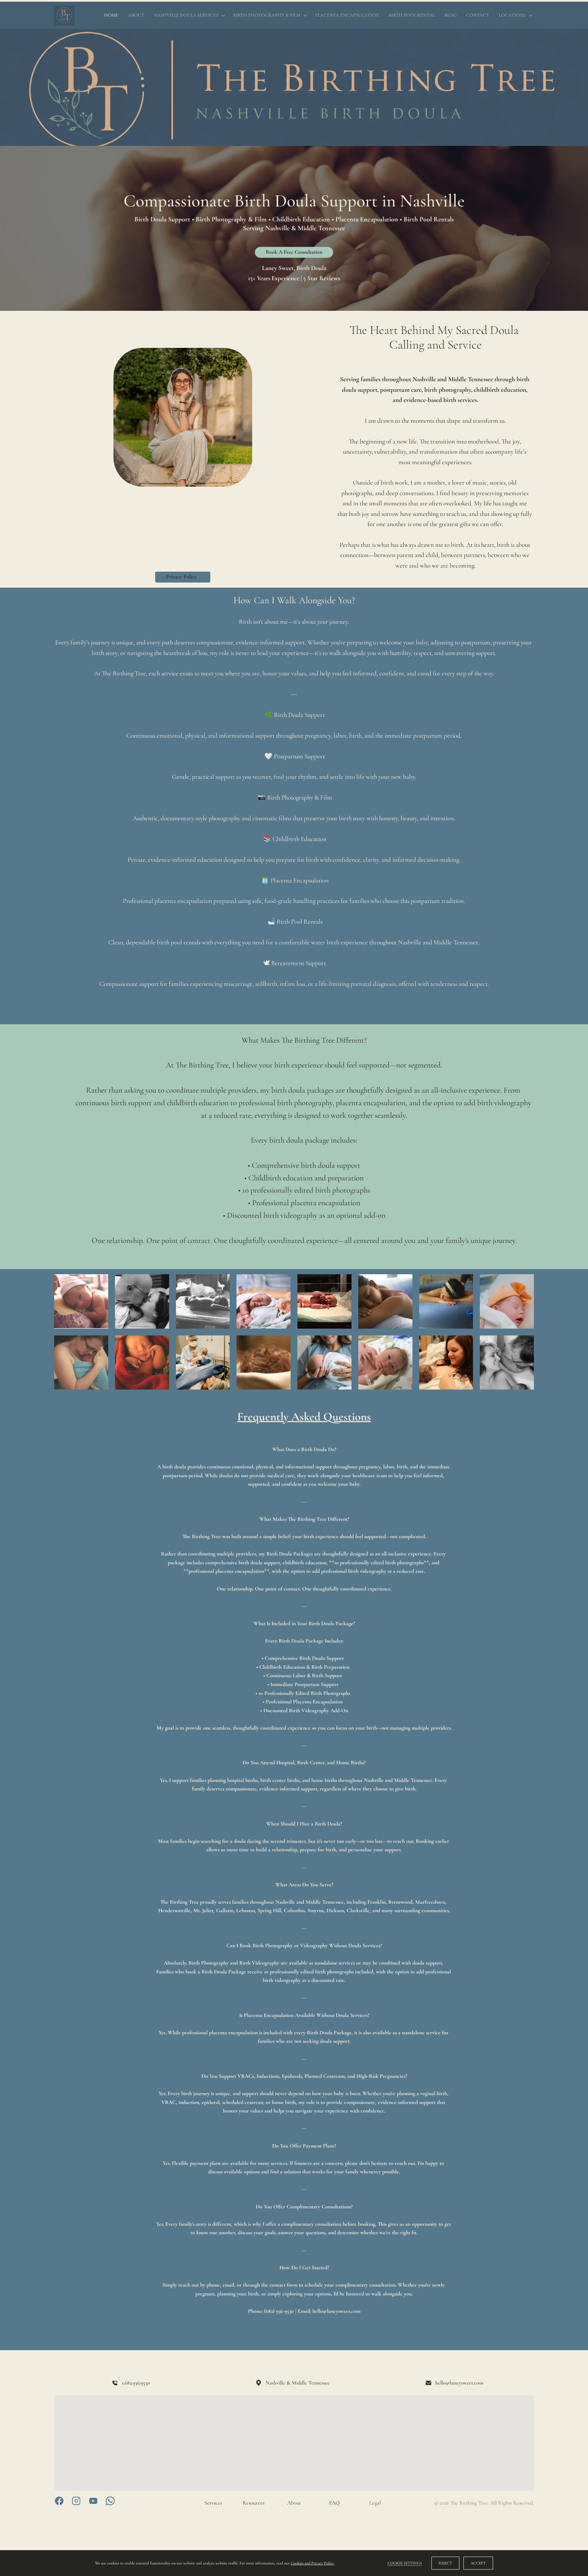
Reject (445, 2563)
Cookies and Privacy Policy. (312, 2563)
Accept (478, 2563)
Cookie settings (405, 2563)
